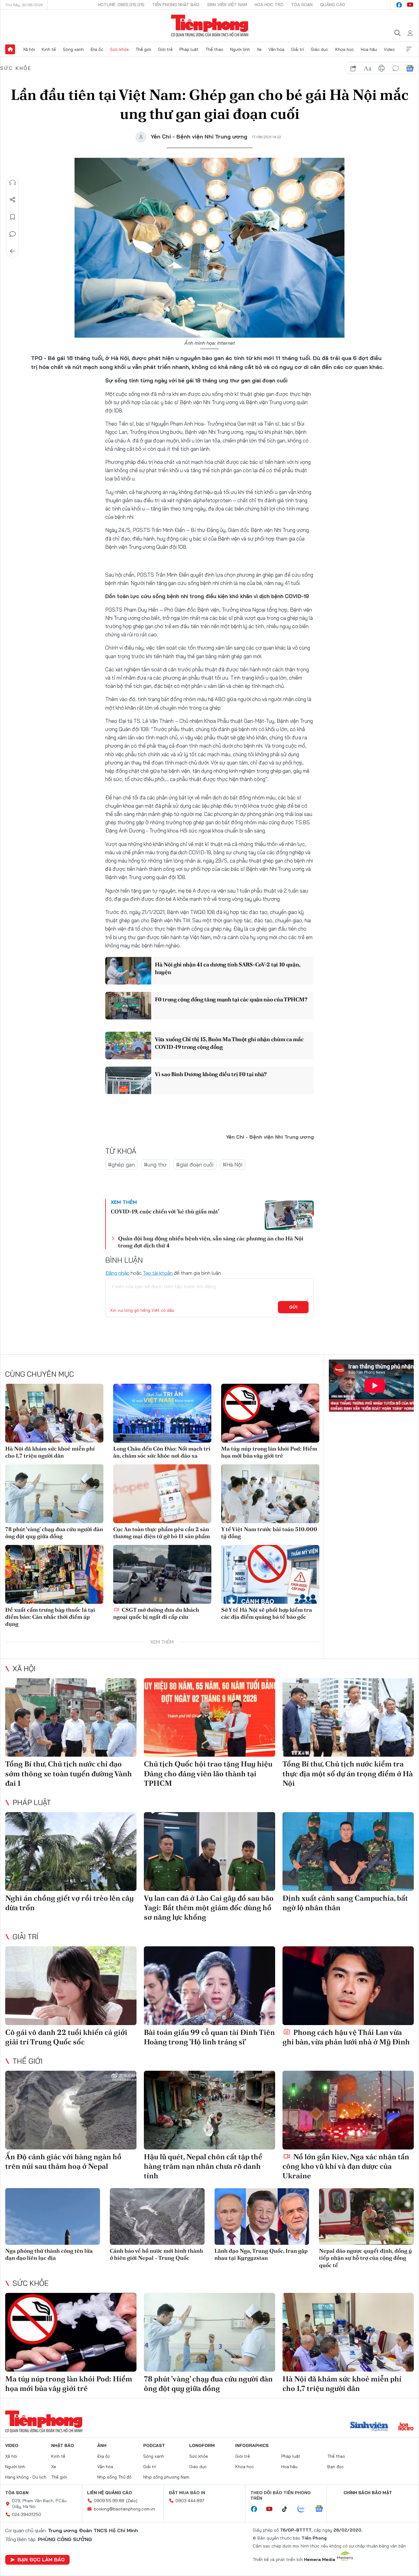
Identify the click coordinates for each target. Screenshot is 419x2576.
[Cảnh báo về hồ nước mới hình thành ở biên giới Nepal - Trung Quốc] (157, 2216)
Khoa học (345, 49)
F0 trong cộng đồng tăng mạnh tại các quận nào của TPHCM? (231, 999)
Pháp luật (189, 49)
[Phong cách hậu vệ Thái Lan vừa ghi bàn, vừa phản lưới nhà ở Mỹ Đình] (348, 1986)
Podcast (154, 2445)
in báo (382, 68)
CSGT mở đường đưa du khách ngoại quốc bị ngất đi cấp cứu (156, 1613)
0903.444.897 (190, 2501)
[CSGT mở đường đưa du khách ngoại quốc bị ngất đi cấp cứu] (162, 1574)
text (367, 68)
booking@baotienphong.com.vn (124, 2509)
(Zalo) (132, 2501)
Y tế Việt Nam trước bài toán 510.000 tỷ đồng (269, 1533)
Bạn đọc (336, 2467)
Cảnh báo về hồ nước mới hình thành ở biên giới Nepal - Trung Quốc (156, 2254)
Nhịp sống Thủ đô (114, 2477)
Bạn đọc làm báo (41, 2559)
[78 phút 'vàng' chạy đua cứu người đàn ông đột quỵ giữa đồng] (54, 1494)
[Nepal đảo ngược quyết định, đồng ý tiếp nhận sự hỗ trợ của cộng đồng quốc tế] (366, 2216)
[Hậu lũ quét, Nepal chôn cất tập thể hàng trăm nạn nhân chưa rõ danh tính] (209, 2110)
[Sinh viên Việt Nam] (369, 2427)
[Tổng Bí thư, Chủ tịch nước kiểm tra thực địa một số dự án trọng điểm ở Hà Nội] (348, 1718)
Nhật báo (63, 2445)
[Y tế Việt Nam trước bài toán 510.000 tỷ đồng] (270, 1494)
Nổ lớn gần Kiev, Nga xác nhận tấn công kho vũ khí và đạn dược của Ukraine (346, 2166)
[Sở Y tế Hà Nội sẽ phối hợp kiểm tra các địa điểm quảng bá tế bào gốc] (270, 1574)
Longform (202, 2445)
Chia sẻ (13, 200)
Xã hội (29, 49)
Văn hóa (276, 49)
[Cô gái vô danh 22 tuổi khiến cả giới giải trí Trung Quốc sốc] (71, 1986)
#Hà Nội (233, 1165)
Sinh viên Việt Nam (227, 5)
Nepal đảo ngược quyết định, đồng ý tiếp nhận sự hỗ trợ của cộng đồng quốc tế (365, 2258)
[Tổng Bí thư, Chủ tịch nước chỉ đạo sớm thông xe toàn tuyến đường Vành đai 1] (71, 1718)
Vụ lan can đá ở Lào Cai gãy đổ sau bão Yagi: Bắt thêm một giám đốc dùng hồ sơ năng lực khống (209, 1908)
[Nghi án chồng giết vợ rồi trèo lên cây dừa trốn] (71, 1851)
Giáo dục (319, 49)
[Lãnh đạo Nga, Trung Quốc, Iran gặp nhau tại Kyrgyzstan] (262, 2216)
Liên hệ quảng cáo (110, 2493)
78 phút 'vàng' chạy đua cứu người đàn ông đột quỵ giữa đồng (54, 1533)
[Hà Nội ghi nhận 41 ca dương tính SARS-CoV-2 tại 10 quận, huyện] (128, 971)
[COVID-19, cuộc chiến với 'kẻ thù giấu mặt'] (289, 1215)
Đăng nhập (117, 1273)
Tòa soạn (302, 5)
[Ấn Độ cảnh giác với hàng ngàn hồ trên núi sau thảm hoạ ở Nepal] (71, 2110)
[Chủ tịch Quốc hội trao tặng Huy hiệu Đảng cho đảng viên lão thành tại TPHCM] (209, 1718)
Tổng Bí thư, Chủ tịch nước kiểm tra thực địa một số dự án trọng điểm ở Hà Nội (348, 1773)
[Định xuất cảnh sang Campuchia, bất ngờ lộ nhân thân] (348, 1851)
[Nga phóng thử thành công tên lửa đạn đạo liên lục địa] (53, 2216)
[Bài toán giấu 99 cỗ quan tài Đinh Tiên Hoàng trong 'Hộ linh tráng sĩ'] (209, 1986)
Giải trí (298, 49)
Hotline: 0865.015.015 (121, 5)
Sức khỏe (119, 49)
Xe (259, 49)
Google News (410, 68)
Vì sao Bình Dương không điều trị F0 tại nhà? (211, 1074)
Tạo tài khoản (158, 1273)
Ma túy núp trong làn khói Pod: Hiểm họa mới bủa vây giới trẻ (269, 1452)
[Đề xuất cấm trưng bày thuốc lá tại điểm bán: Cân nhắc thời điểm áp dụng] (54, 1574)
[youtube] (410, 5)
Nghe (13, 183)
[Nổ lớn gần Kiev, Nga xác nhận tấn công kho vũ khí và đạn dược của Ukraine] (348, 2110)
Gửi (293, 1307)
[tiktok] (288, 2509)
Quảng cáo (333, 5)
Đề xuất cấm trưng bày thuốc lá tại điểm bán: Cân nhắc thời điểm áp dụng (50, 1617)
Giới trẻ (165, 49)
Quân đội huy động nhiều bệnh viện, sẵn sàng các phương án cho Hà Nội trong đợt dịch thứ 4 (211, 1242)
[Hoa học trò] (406, 2427)
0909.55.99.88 (109, 2501)
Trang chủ (10, 49)
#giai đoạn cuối (195, 1165)
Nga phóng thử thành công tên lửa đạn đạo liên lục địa (49, 2254)
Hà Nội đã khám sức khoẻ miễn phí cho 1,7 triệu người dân (50, 1452)
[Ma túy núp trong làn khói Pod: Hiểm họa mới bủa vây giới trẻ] (270, 1413)
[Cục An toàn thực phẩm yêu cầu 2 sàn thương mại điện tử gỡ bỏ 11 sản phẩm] (162, 1494)
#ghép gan (121, 1165)
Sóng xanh (73, 49)
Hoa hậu (369, 49)
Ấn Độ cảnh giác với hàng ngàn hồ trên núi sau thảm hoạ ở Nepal (63, 2161)
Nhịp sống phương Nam (166, 2477)
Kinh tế (49, 49)
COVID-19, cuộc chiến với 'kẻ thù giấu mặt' (165, 1211)
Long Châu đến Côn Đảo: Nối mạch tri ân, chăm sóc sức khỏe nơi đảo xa (162, 1452)
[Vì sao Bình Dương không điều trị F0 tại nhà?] (128, 1080)
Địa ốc (97, 49)
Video (389, 49)
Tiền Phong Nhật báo (176, 5)
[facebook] (399, 5)
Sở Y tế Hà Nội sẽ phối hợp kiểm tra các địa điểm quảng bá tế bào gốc (267, 1613)
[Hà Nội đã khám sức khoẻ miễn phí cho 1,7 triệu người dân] (54, 1413)
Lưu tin (13, 217)
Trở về (13, 251)
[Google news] (322, 2509)
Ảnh (102, 2445)
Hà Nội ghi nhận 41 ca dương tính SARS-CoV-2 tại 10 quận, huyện (227, 968)
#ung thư (155, 1165)
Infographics (252, 2445)
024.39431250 (27, 2514)
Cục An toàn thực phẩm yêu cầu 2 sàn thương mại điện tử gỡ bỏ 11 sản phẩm (161, 1533)
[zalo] (304, 2509)
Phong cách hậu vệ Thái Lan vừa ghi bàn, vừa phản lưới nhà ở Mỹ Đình (346, 2037)
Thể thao (214, 49)
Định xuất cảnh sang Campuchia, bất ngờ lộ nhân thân (345, 1903)
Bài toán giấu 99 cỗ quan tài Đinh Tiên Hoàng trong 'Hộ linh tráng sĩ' (209, 2037)
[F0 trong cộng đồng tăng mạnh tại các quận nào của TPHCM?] (128, 1006)
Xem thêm (409, 49)
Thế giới (143, 49)
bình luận (396, 68)
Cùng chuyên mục (40, 1374)
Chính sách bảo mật (368, 2493)
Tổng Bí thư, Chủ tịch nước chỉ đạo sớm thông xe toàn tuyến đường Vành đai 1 (69, 1773)
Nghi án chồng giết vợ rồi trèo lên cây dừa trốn (69, 1903)
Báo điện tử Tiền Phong (210, 26)
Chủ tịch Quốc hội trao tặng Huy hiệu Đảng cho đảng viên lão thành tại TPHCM (208, 1773)
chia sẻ (353, 68)
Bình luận (13, 234)
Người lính (240, 49)
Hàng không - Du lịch (26, 2477)
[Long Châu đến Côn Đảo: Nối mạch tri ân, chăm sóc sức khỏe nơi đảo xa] (162, 1413)
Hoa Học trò (269, 5)
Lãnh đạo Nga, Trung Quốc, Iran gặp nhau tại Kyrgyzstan (261, 2254)
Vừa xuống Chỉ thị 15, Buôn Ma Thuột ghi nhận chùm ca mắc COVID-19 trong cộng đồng (229, 1043)
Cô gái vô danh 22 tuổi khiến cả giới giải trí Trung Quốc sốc (66, 2037)
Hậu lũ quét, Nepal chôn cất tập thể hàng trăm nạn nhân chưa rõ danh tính (203, 2166)
